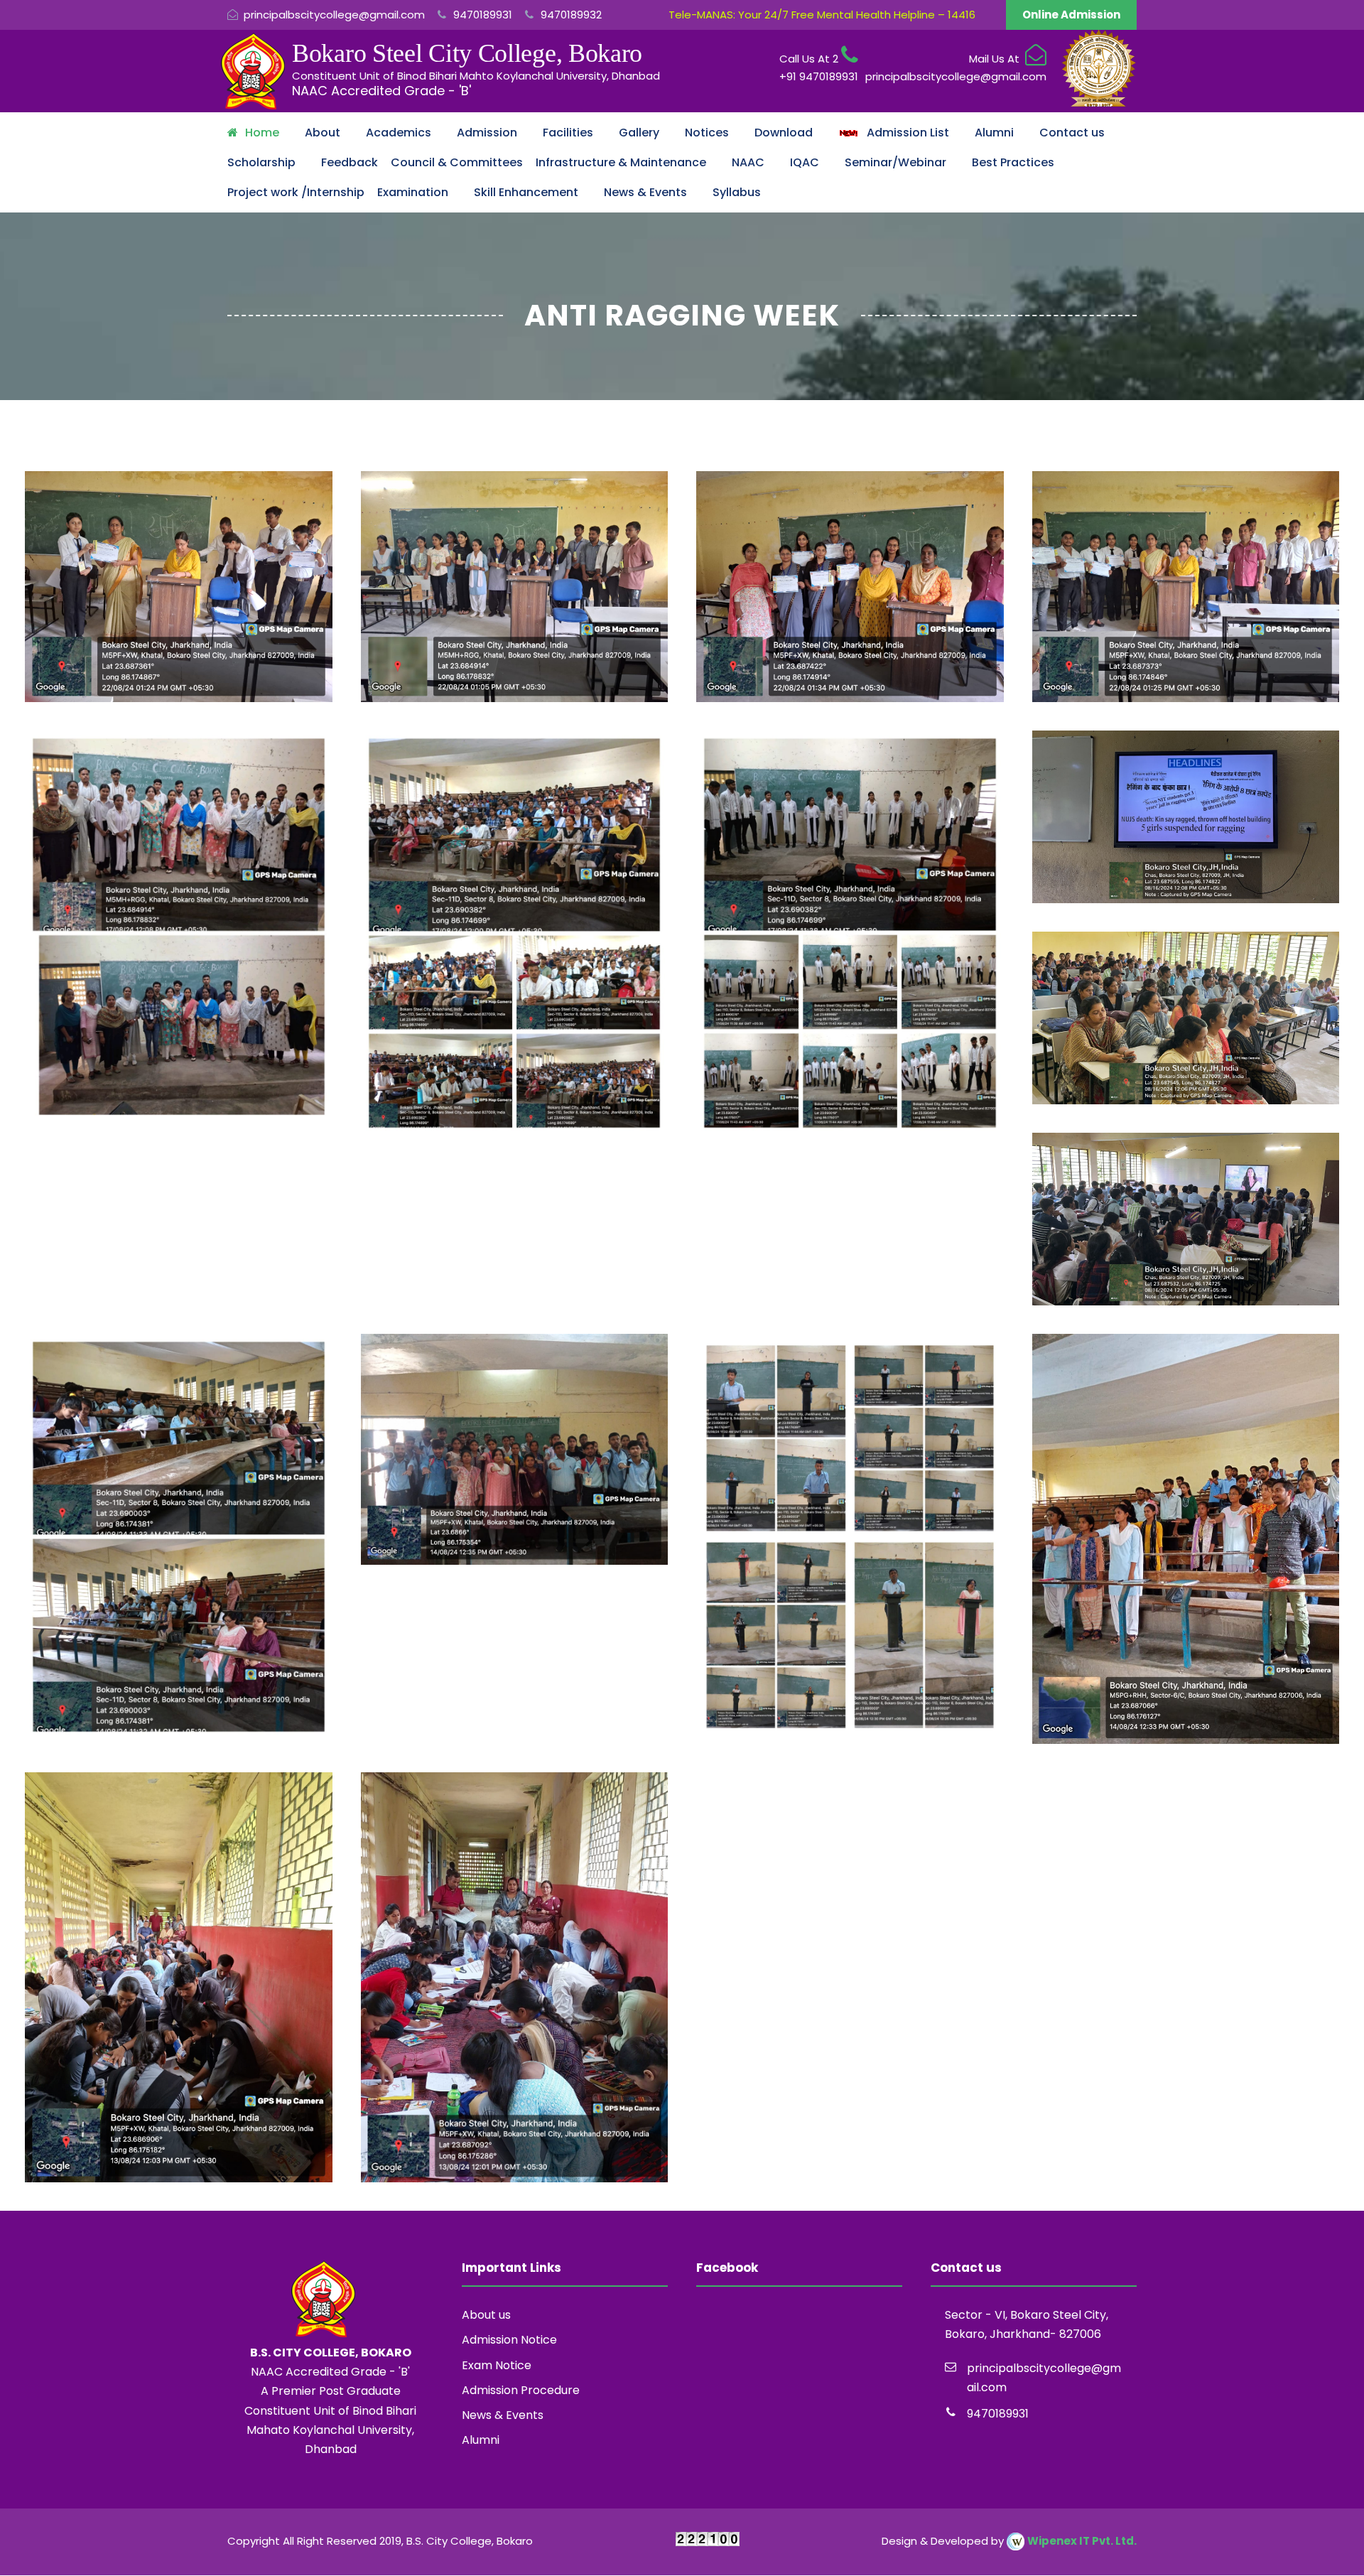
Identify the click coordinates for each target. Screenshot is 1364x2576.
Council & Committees (457, 162)
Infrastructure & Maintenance (621, 162)
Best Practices (1013, 162)
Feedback (350, 162)
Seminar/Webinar (895, 162)
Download (784, 133)
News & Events (645, 192)
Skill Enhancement (526, 192)
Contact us (1072, 133)
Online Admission (1071, 15)
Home (262, 133)
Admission (487, 133)
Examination (413, 192)
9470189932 (570, 15)
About (323, 133)
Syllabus (737, 192)
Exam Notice (497, 2365)
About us (486, 2315)
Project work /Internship (296, 192)
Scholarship (261, 162)
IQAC (805, 162)
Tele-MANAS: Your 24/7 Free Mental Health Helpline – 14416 (822, 15)
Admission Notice (509, 2340)
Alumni (994, 133)
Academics (399, 133)
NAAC (748, 162)
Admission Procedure (521, 2390)
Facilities (568, 133)
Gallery (639, 133)
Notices (707, 133)
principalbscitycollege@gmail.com (334, 15)
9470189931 (481, 15)
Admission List (904, 133)
